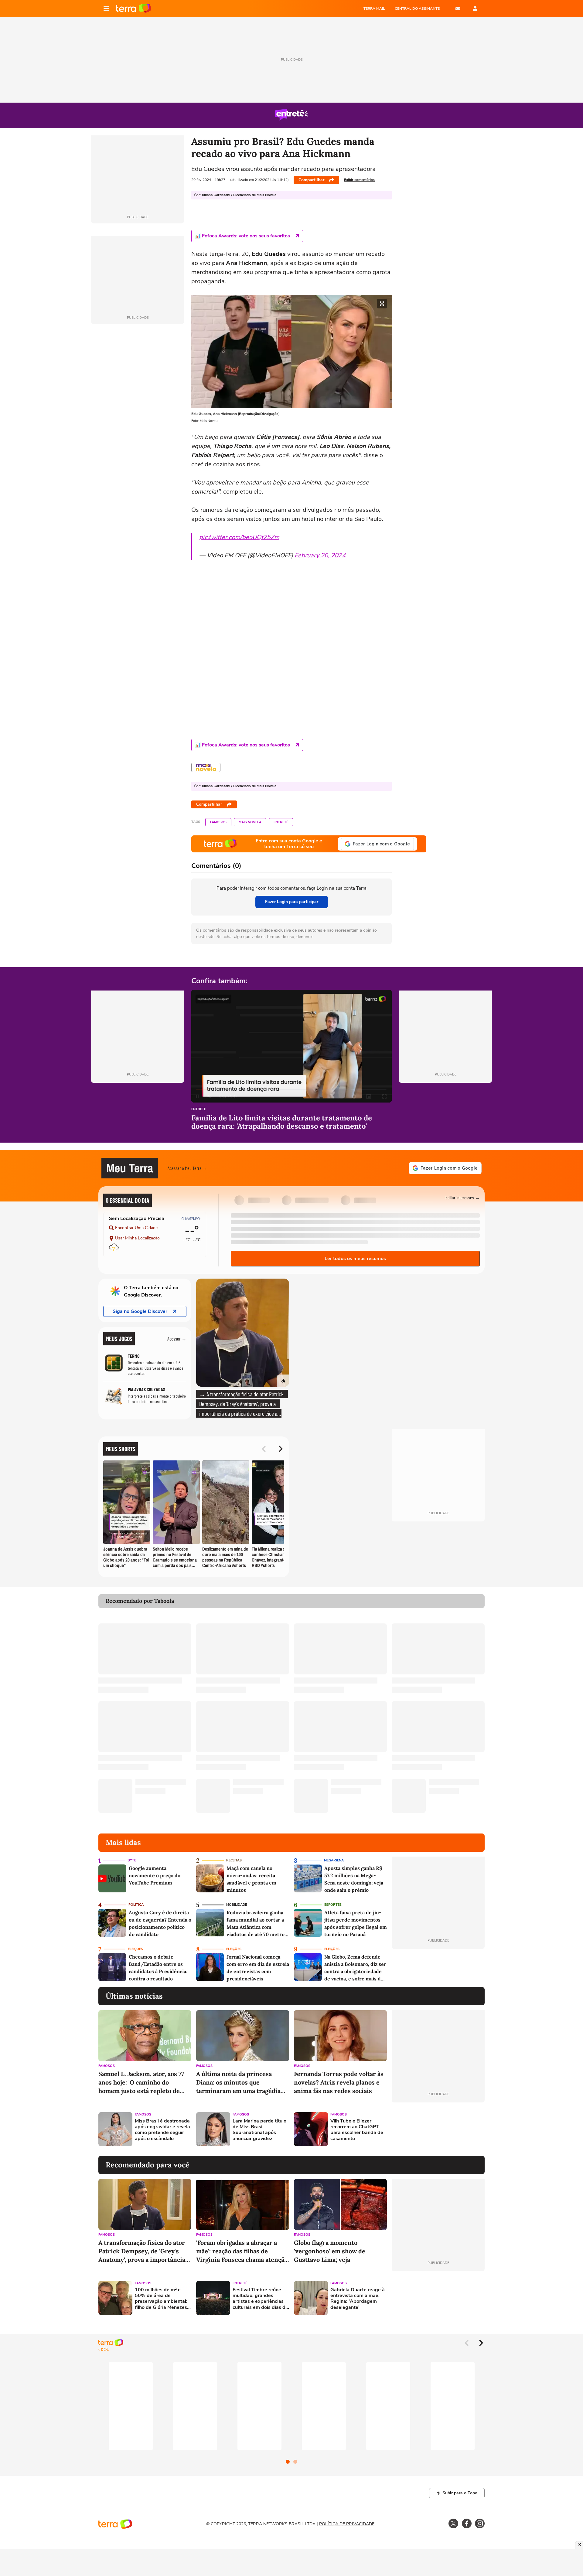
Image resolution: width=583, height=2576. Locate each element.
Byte (132, 1860)
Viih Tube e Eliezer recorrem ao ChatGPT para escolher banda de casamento (357, 2130)
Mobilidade (237, 1905)
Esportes (333, 1905)
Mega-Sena (334, 1860)
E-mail (458, 8)
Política (136, 1905)
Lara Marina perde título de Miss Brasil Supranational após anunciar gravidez (259, 2130)
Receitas (234, 1860)
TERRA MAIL (374, 8)
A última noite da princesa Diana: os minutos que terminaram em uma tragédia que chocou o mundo (238, 2083)
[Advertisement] (438, 2129)
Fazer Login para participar (292, 902)
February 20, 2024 (320, 555)
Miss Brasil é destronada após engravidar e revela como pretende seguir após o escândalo (162, 2130)
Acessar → (177, 1339)
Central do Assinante (417, 8)
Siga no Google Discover (140, 1311)
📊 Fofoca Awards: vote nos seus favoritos (242, 236)
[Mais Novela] (206, 767)
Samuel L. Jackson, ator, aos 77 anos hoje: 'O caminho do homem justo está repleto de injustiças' (141, 2083)
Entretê (281, 822)
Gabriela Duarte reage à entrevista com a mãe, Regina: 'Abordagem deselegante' (358, 2299)
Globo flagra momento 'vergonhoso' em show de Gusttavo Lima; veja (330, 2251)
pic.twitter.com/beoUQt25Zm (239, 537)
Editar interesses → (463, 1197)
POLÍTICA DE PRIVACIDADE (347, 2524)
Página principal (133, 8)
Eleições (135, 1949)
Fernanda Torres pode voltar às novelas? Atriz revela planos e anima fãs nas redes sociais (339, 2082)
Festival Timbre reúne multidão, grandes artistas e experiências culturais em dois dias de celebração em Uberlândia (260, 2299)
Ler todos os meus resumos (355, 1259)
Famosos (218, 822)
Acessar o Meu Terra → (188, 1168)
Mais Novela (250, 822)
